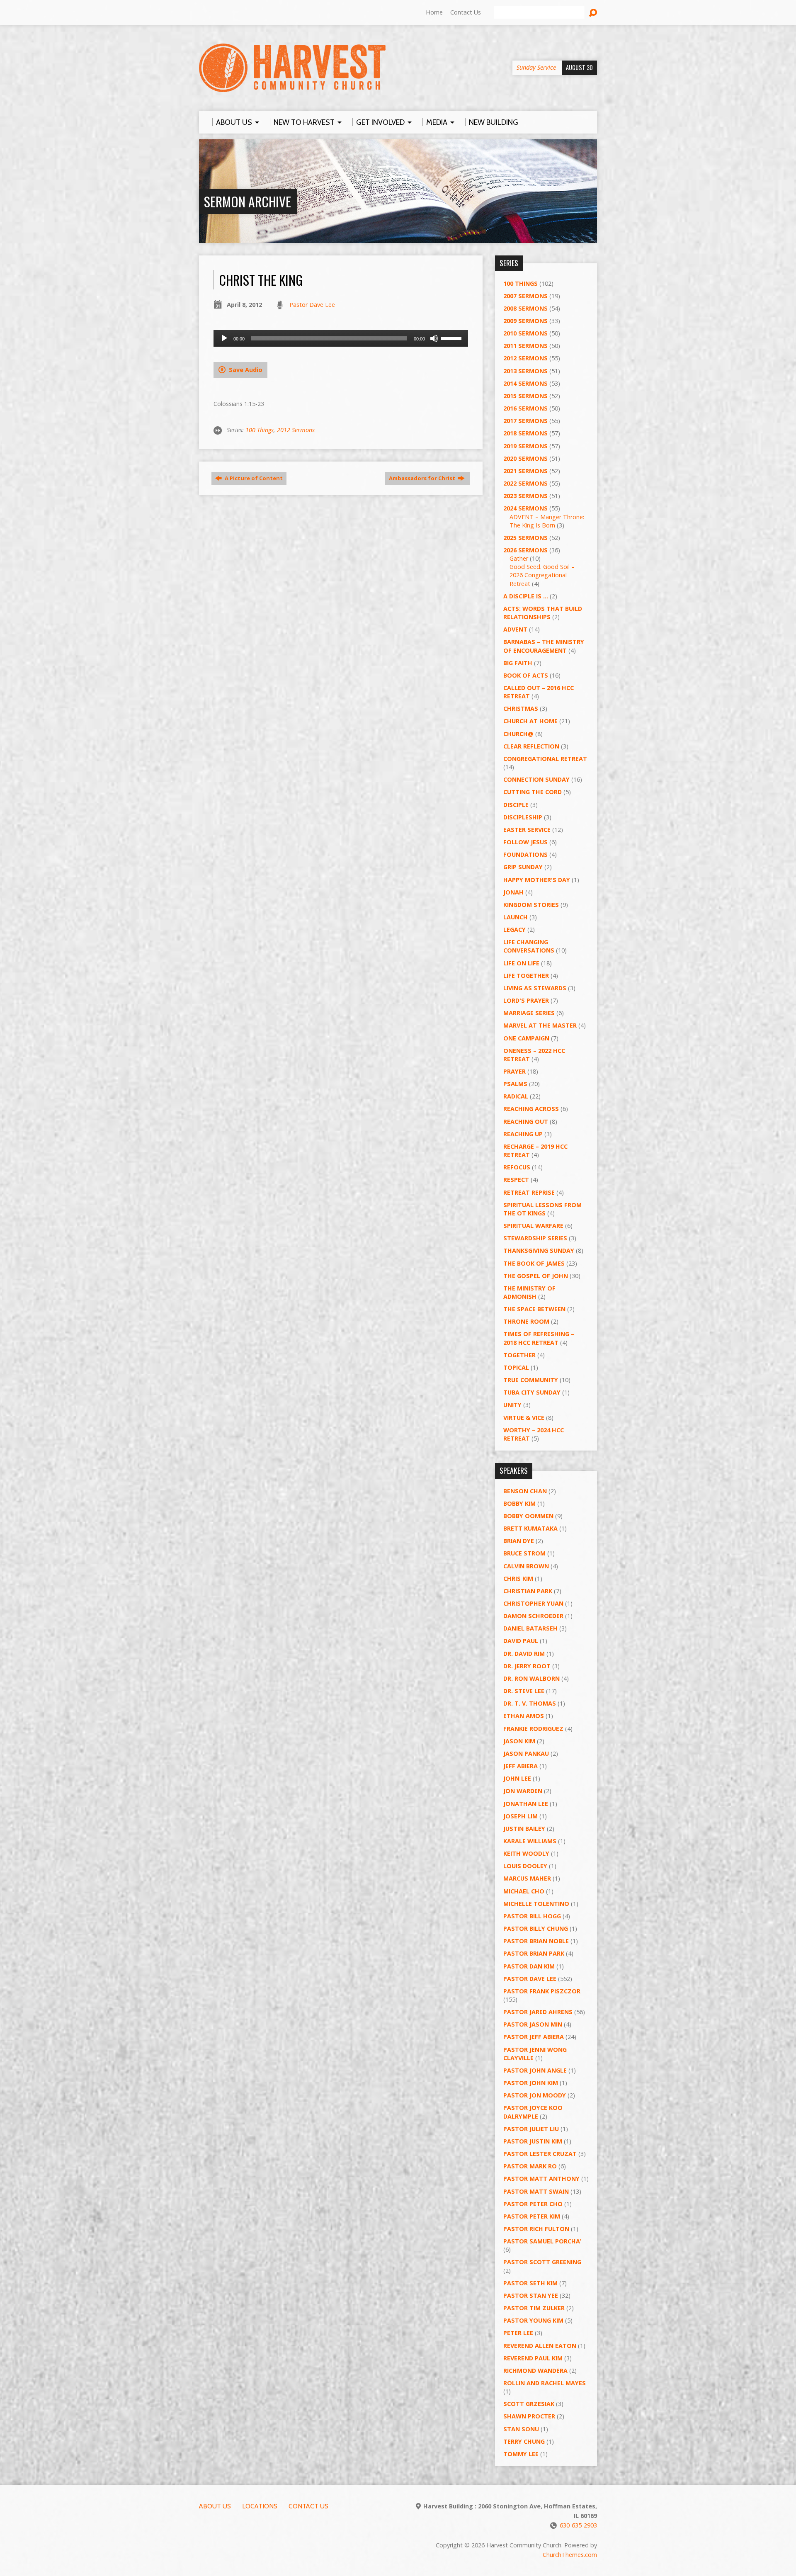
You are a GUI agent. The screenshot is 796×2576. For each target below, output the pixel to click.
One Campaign (526, 1038)
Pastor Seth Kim (530, 2283)
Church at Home (530, 721)
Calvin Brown (526, 1566)
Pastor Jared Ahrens (538, 2012)
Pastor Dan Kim (529, 1966)
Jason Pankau (526, 1753)
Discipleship (523, 817)
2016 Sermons (525, 408)
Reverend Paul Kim (533, 2358)
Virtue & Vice (524, 1418)
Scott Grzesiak (529, 2404)
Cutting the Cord (533, 792)
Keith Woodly (526, 1853)
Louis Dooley (525, 1866)
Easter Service (527, 830)
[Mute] (434, 338)
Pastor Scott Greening (542, 2262)
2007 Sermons (525, 296)
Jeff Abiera (521, 1766)
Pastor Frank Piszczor (542, 1991)
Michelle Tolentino (536, 1904)
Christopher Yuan (533, 1603)
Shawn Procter (529, 2416)
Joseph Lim (521, 1816)
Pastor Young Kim (533, 2320)
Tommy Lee (521, 2454)
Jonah (513, 892)
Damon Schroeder (533, 1616)
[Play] (224, 338)
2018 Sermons (525, 433)
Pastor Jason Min (533, 2024)
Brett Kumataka (530, 1528)
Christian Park (528, 1591)
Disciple (516, 805)
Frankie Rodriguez (533, 1729)
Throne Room (526, 1321)
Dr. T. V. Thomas (530, 1703)
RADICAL (516, 1096)
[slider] (452, 338)
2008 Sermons (525, 308)
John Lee (517, 1778)
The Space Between (534, 1309)
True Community (531, 1380)
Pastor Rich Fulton (536, 2229)
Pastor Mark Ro (530, 2166)
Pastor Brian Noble (536, 1941)
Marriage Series (529, 1013)
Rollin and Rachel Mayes (545, 2383)
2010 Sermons (525, 333)
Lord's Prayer (526, 1000)
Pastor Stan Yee (531, 2295)
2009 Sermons (525, 321)
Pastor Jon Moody (535, 2095)
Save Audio (245, 370)
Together (519, 1355)
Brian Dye (519, 1541)
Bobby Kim (519, 1503)
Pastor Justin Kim (533, 2141)
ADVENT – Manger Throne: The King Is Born (547, 521)
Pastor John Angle (535, 2070)
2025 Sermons (525, 538)
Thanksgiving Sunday (539, 1250)
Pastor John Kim (531, 2083)
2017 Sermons (525, 421)
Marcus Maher (527, 1878)
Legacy (514, 930)
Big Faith (518, 663)
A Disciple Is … (526, 596)
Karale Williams (530, 1841)
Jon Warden (523, 1791)
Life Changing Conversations (529, 946)
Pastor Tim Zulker (534, 2308)
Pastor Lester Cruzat (540, 2154)
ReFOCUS (517, 1167)
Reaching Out (526, 1122)
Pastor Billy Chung (536, 1928)
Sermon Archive (248, 201)
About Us (215, 2506)
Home (434, 12)
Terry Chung (524, 2441)
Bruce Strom (524, 1553)
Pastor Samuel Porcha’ (542, 2241)
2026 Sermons (525, 550)
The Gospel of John (536, 1276)
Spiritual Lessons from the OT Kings (542, 1209)
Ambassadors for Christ (423, 478)
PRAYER (514, 1071)
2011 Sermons (525, 346)
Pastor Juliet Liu (531, 2129)
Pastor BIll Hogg (532, 1916)
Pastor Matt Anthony (541, 2179)
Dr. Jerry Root (527, 1666)
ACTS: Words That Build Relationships (543, 613)
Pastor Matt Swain (536, 2191)
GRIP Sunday (523, 867)
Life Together (526, 976)
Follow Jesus (525, 842)
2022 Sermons (525, 483)
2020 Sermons (525, 458)
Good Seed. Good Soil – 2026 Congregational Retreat (542, 575)
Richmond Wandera (535, 2371)
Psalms (515, 1084)
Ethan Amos (524, 1716)
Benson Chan (525, 1491)
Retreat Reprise (529, 1192)
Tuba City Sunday (532, 1392)
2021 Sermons (525, 471)
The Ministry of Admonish (529, 1292)
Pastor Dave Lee (312, 305)
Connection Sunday (536, 779)
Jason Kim (519, 1741)
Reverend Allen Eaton (540, 2346)
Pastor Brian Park (534, 1953)
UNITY (512, 1405)
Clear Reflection (531, 746)
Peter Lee (518, 2333)
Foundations (525, 854)
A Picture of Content (253, 478)
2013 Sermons (525, 371)
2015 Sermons (525, 396)
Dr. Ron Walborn (531, 1678)
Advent (515, 629)
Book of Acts (526, 675)
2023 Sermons (525, 496)
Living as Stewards (535, 988)
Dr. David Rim (524, 1654)
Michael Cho (524, 1891)
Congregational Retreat (545, 759)
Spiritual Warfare (533, 1226)
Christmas (521, 708)
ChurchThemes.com (570, 2555)
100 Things (260, 430)
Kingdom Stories (531, 905)
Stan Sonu (521, 2429)
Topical (516, 1367)
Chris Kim (518, 1578)
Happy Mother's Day (537, 880)
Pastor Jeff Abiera (534, 2037)
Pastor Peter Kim (532, 2216)
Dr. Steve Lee (524, 1691)
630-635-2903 (578, 2525)
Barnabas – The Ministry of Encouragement (544, 646)
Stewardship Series (535, 1238)
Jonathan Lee (526, 1804)
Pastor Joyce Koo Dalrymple (533, 2112)
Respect (516, 1180)
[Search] (593, 13)
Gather (519, 558)
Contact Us (466, 12)
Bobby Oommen (528, 1516)
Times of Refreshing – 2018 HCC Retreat (539, 1338)
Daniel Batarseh (530, 1628)
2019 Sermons (525, 446)
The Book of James (534, 1263)
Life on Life (521, 963)
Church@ (518, 734)
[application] (341, 338)
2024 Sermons (525, 508)
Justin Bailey (524, 1829)
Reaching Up (523, 1134)
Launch (516, 917)
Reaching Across (531, 1109)
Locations (260, 2506)
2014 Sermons (525, 383)
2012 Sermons (296, 430)
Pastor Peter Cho (533, 2204)
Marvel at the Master (540, 1025)
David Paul (521, 1641)
